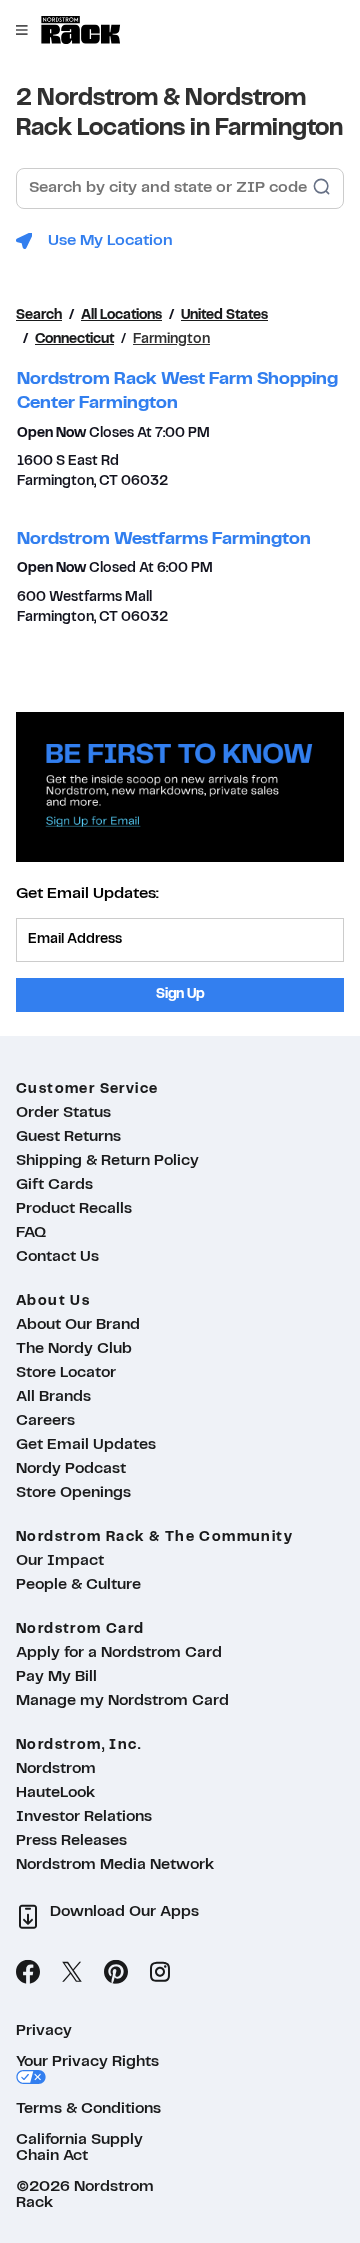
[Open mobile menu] (22, 30)
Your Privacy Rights (87, 2062)
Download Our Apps (124, 1912)
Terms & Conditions (88, 2109)
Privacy (44, 2031)
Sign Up (180, 994)
